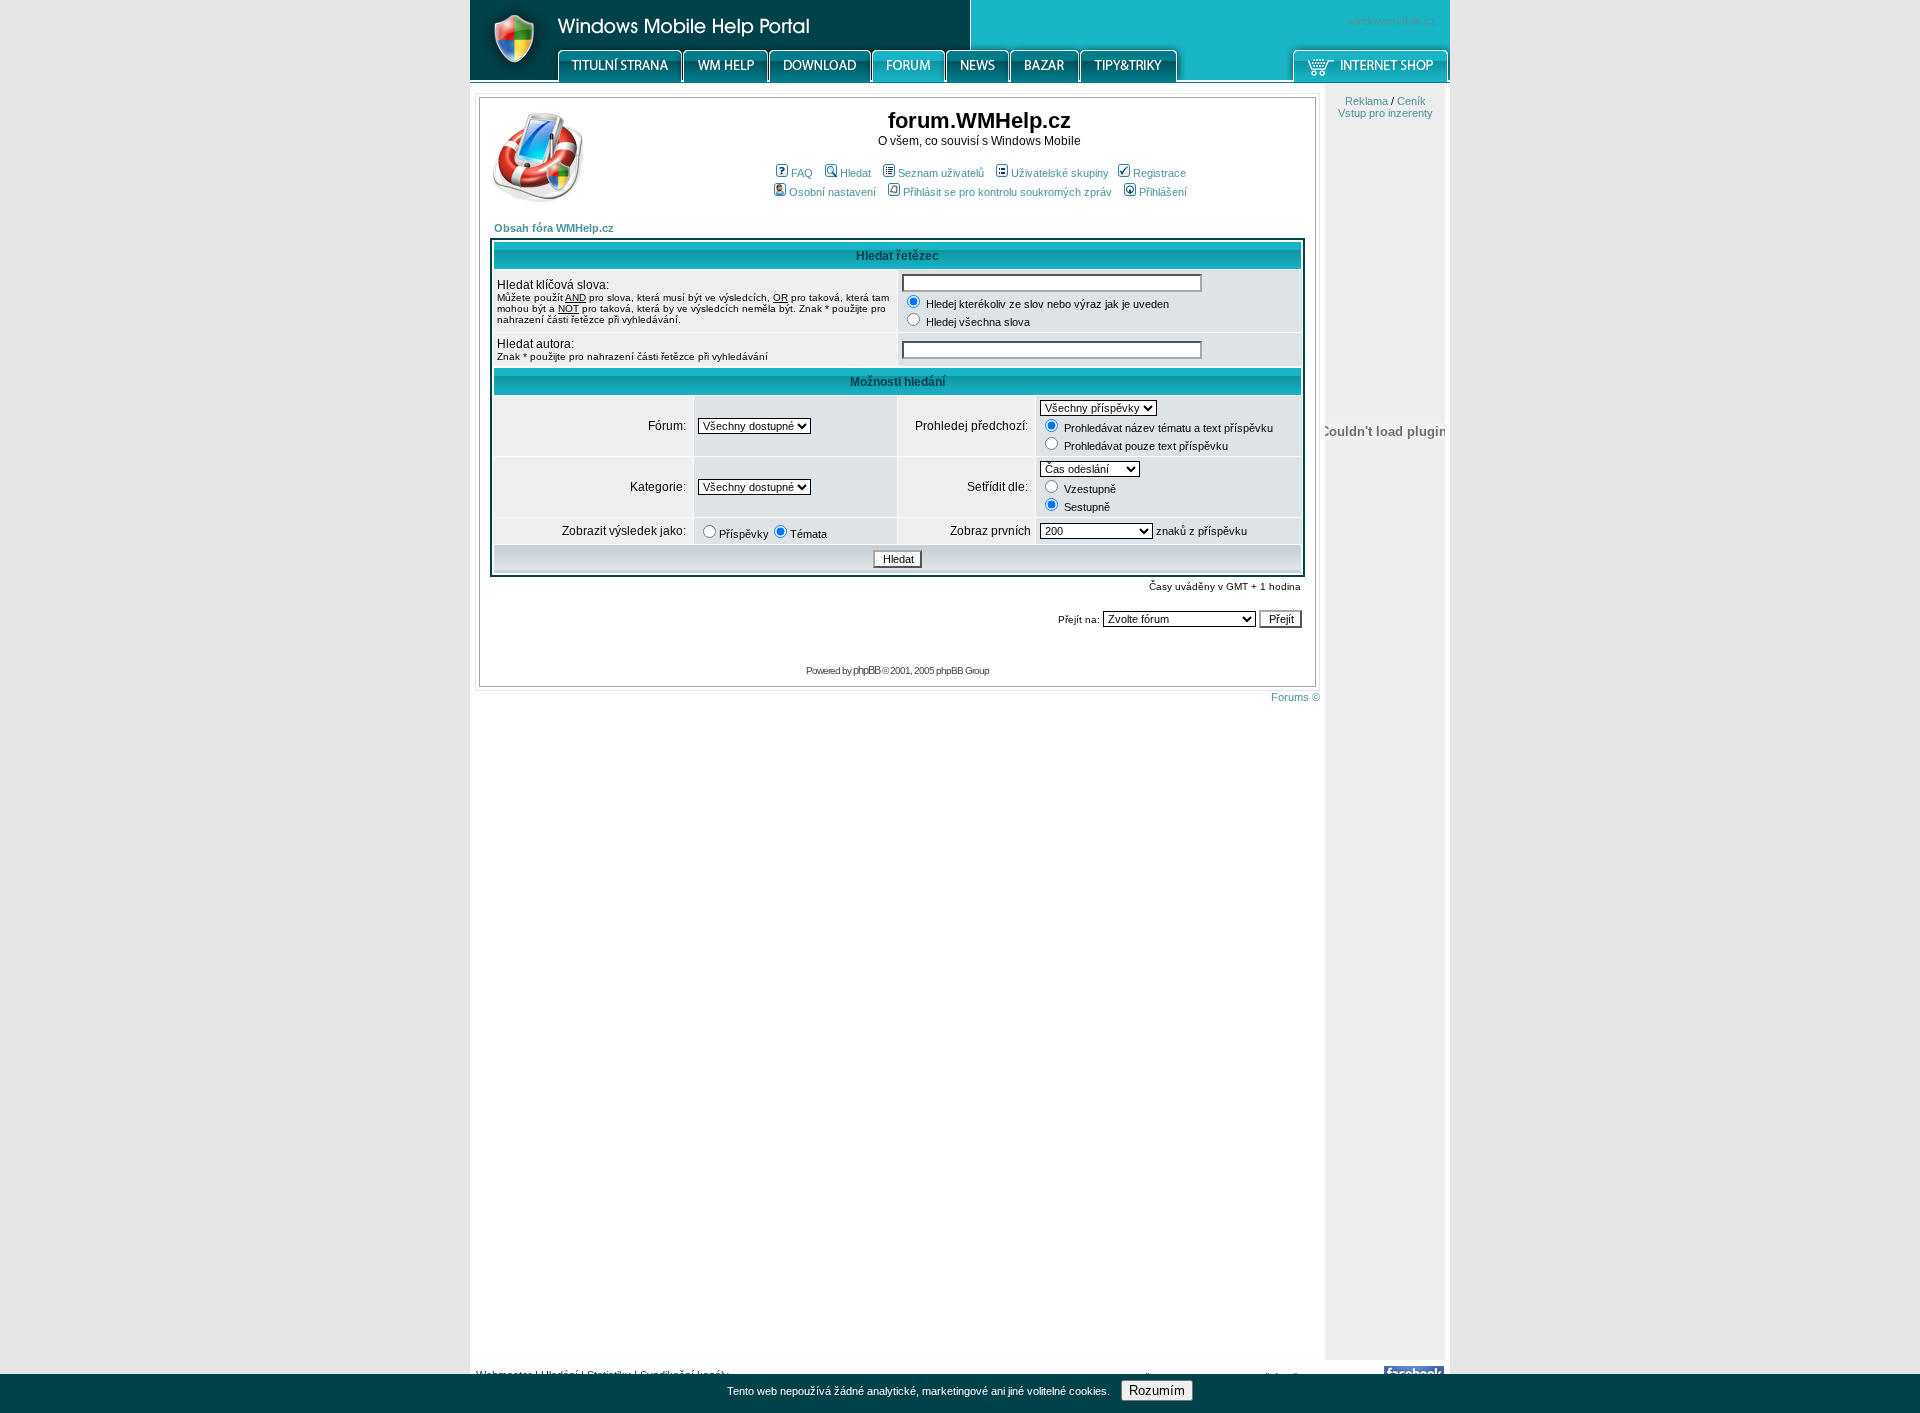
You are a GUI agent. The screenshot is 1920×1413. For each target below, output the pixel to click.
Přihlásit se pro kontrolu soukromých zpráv (1007, 192)
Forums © (1295, 697)
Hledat (855, 173)
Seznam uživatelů (941, 173)
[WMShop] (1371, 79)
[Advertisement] (1385, 1043)
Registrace (1159, 173)
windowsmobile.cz (1392, 21)
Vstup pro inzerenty (1385, 113)
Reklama (1366, 101)
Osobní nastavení (832, 192)
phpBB (866, 670)
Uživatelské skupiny (1060, 173)
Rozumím (1157, 1390)
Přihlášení (1163, 192)
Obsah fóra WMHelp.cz (554, 228)
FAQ (802, 173)
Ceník (1411, 101)
